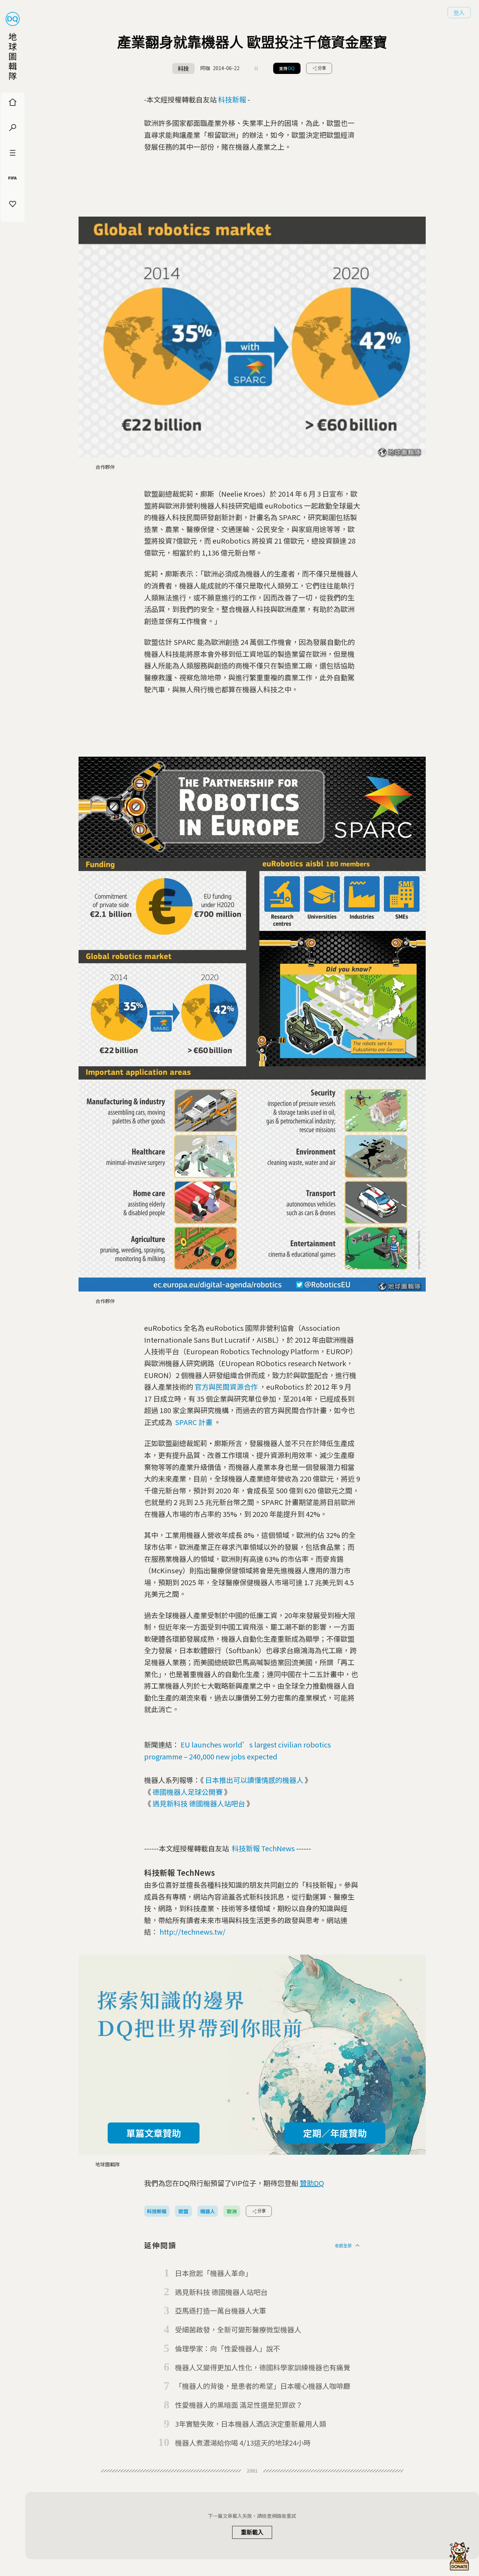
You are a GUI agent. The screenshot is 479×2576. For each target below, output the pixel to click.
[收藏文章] (256, 68)
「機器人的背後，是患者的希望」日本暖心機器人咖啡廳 (263, 2386)
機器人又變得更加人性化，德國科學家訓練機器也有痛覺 (263, 2367)
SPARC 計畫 (194, 1422)
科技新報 (232, 99)
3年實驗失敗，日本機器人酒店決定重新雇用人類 (251, 2424)
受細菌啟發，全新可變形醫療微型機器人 (238, 2329)
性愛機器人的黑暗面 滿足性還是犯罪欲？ (239, 2405)
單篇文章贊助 (154, 2133)
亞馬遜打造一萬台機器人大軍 (221, 2311)
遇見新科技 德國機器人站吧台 (199, 1803)
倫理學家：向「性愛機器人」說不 (228, 2348)
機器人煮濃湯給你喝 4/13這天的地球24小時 (243, 2443)
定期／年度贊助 (335, 2133)
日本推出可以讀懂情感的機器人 (254, 1780)
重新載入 (252, 2532)
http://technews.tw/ (193, 1932)
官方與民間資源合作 (226, 1387)
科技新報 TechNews (263, 1848)
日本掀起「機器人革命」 (214, 2273)
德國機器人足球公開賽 (188, 1792)
